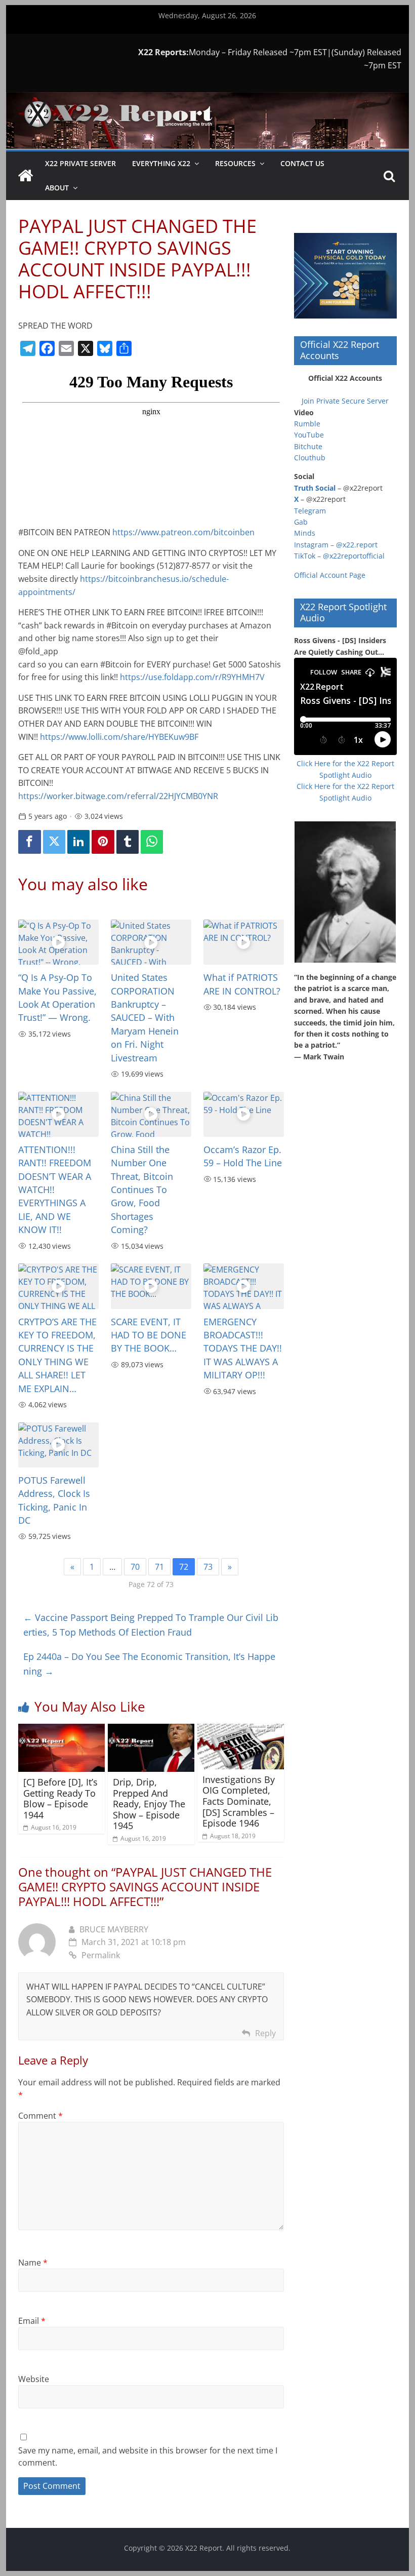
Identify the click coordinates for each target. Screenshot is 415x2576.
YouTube (309, 435)
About (57, 188)
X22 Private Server (80, 163)
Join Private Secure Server (345, 401)
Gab (301, 522)
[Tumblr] (128, 842)
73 (208, 1567)
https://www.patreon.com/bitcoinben (183, 532)
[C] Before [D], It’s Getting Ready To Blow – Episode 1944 (60, 1798)
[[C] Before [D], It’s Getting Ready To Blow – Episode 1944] (61, 1730)
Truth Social (315, 488)
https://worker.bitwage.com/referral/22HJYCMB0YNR (118, 796)
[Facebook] (29, 842)
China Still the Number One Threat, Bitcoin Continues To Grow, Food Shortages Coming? (142, 1190)
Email (32, 2321)
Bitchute (308, 446)
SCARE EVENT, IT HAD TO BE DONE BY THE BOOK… (149, 1335)
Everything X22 (161, 163)
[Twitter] (54, 842)
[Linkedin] (78, 842)
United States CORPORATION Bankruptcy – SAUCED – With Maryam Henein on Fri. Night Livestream (145, 1017)
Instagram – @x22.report (336, 545)
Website (34, 2379)
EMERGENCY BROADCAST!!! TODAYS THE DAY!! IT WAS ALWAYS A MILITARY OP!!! (243, 1349)
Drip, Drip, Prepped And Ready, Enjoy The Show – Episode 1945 (149, 1804)
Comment (40, 2116)
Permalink (101, 1955)
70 (135, 1567)
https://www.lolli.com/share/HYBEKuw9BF (119, 737)
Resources (235, 163)
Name (33, 2263)
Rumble (307, 424)
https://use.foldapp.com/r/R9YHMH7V (192, 677)
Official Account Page (330, 575)
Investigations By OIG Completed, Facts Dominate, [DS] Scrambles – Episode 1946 (239, 1801)
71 (159, 1567)
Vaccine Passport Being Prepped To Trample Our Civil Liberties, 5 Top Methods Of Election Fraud (151, 1625)
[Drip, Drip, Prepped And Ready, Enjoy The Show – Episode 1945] (151, 1730)
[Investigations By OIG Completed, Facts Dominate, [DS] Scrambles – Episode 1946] (241, 1730)
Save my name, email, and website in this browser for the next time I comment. (148, 2456)
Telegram (310, 511)
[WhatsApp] (152, 842)
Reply (265, 2033)
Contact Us (302, 163)
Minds (305, 533)
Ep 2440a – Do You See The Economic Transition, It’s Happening (149, 1664)
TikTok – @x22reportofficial (339, 556)
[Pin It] (103, 842)
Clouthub (310, 458)
